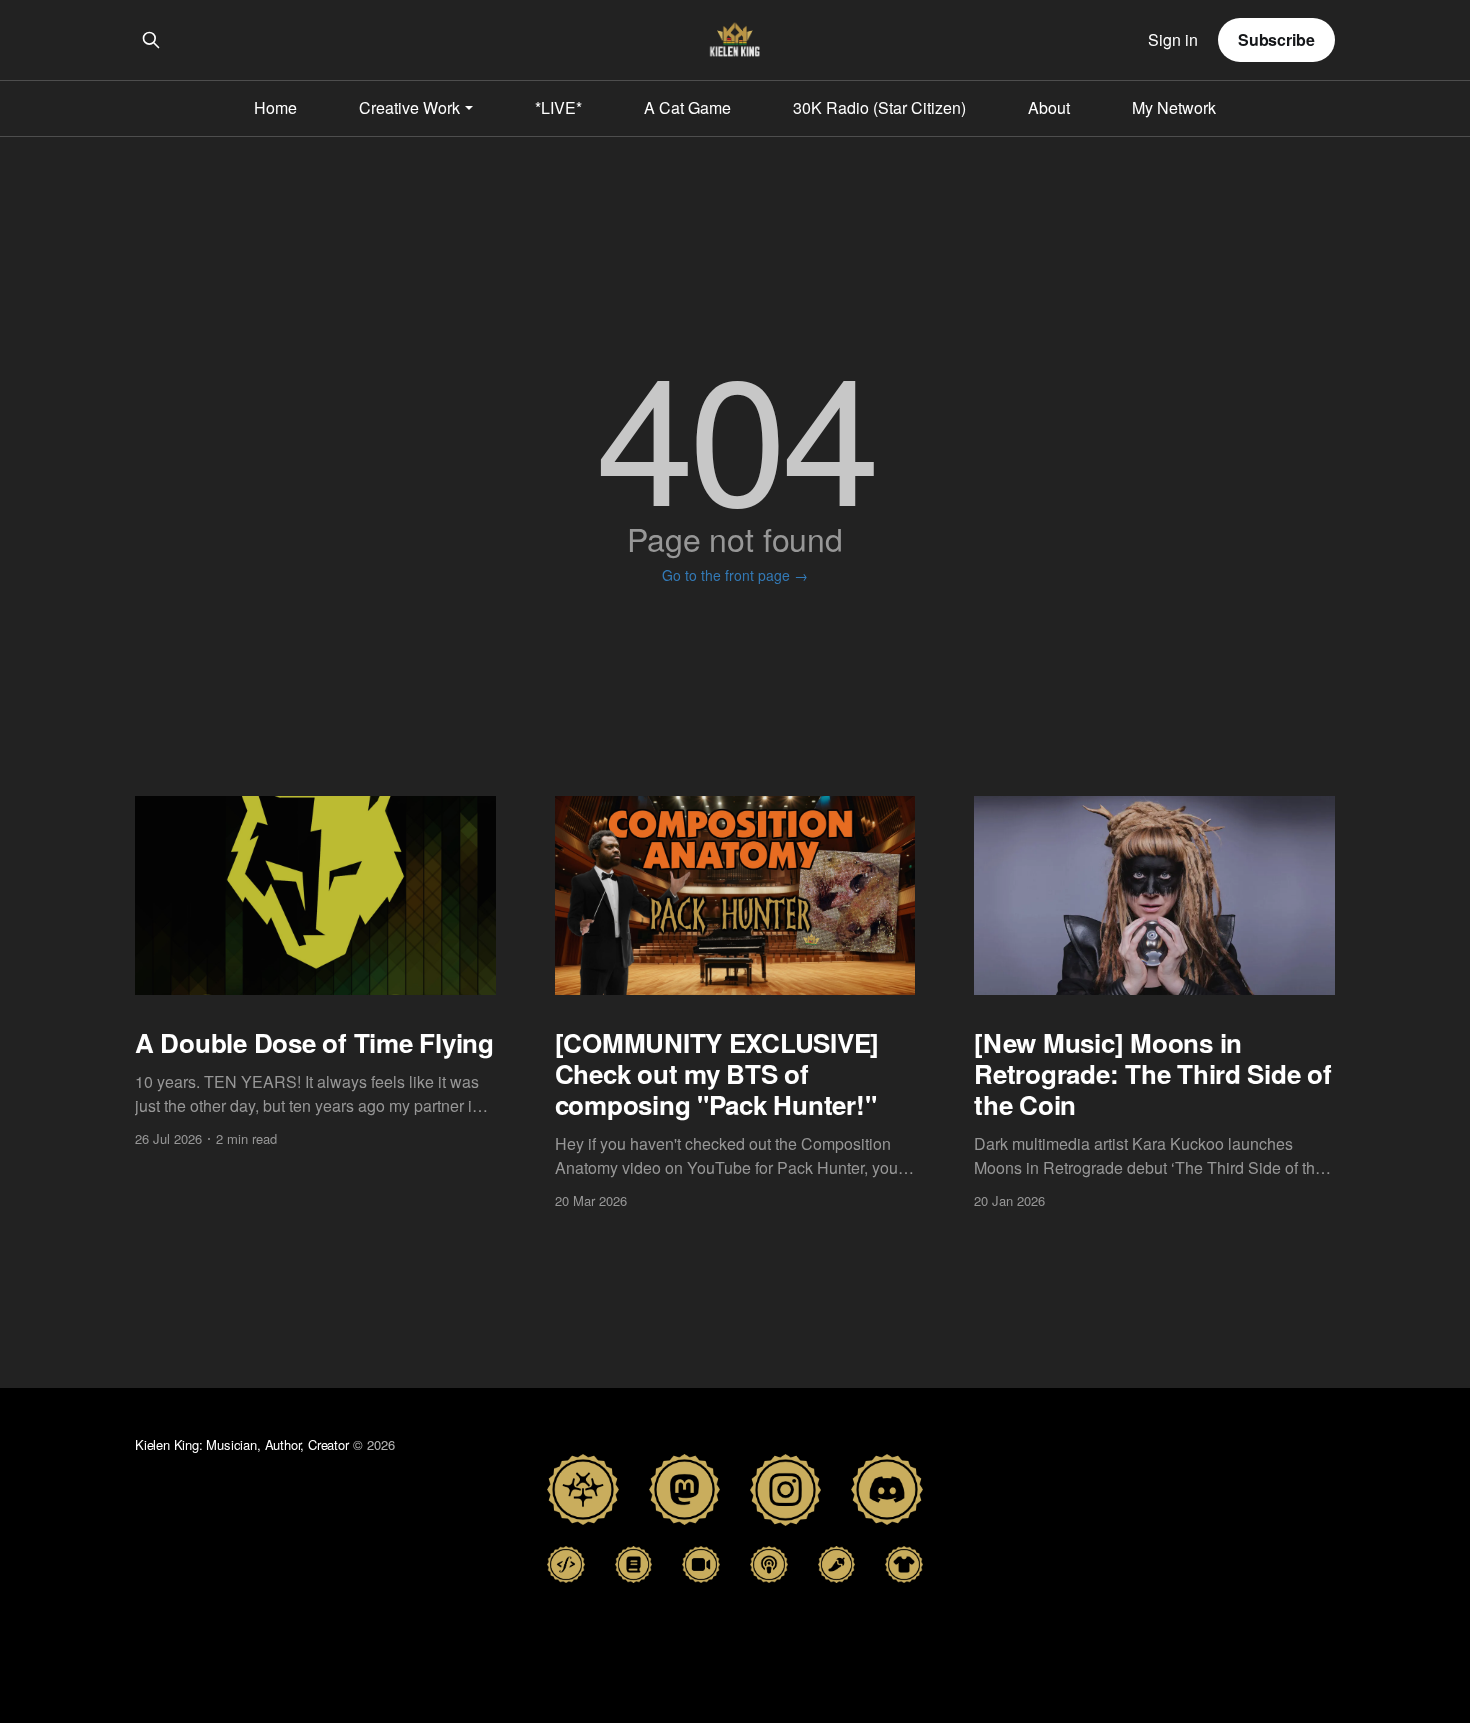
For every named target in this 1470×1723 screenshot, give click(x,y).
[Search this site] (151, 40)
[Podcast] (769, 1564)
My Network (1174, 107)
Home (275, 107)
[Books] (634, 1564)
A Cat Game (687, 107)
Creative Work (409, 107)
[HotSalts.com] (837, 1564)
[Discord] (886, 1489)
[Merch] (904, 1564)
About (1049, 107)
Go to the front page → (735, 575)
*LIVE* (558, 107)
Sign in (1173, 40)
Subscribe (1276, 39)
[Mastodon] (684, 1489)
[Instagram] (785, 1489)
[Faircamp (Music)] (566, 1564)
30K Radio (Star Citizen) (879, 107)
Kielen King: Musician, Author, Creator (242, 1444)
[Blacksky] (582, 1489)
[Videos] (701, 1564)
